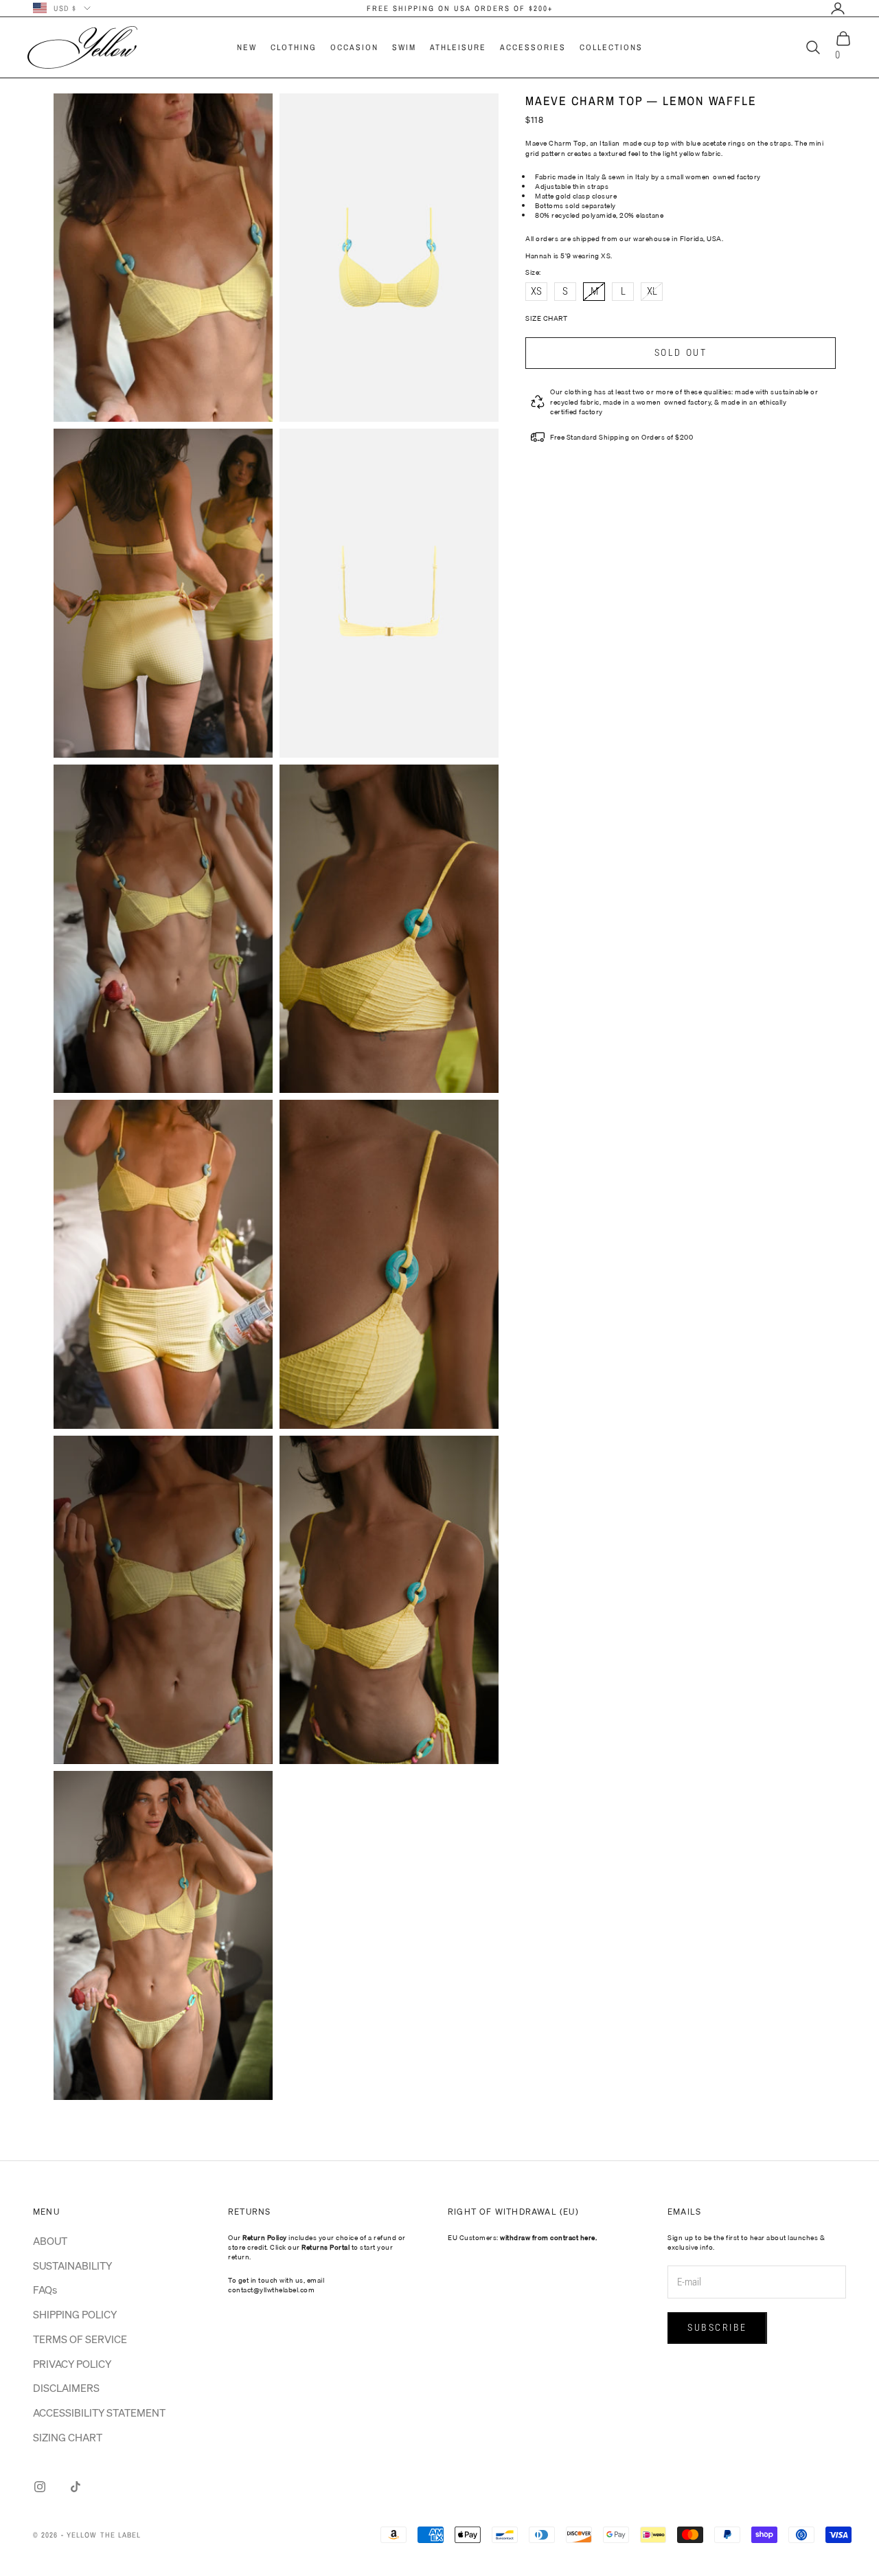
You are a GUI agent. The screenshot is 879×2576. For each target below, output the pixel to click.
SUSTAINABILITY (72, 2266)
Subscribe (717, 2327)
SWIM (404, 47)
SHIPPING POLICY (75, 2314)
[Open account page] (838, 8)
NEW (247, 47)
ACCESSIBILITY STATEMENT (99, 2413)
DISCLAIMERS (66, 2388)
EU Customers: (522, 2237)
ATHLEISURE (458, 47)
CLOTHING (294, 47)
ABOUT (50, 2241)
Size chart (546, 318)
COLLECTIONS (611, 47)
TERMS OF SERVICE (80, 2339)
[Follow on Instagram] (40, 2487)
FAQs (45, 2290)
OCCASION (354, 47)
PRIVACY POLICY (72, 2364)
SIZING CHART (68, 2437)
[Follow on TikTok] (76, 2487)
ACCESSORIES (533, 47)
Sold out (681, 352)
